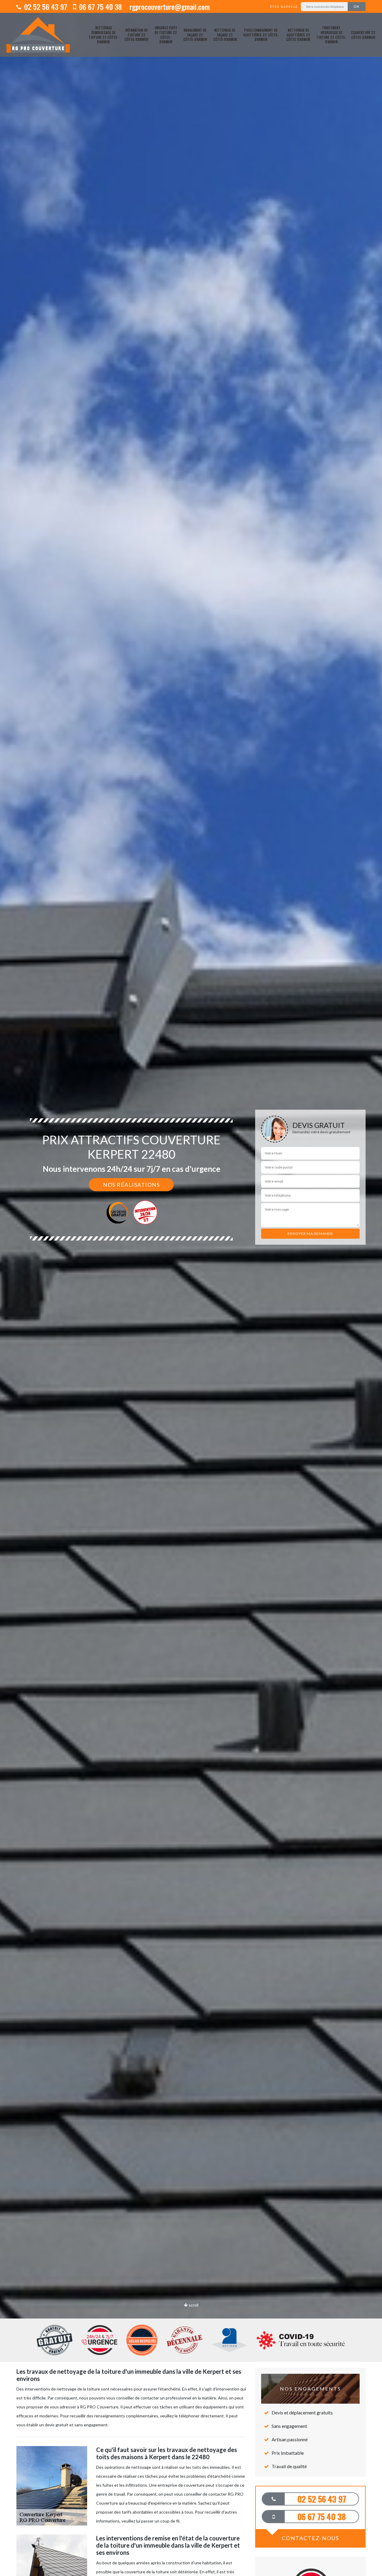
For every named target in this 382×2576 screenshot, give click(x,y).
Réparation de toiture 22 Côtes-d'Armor (136, 35)
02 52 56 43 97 (45, 7)
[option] (191, 1288)
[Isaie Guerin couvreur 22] (38, 35)
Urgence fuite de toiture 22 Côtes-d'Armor (166, 35)
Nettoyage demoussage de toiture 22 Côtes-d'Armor (104, 35)
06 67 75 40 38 (100, 7)
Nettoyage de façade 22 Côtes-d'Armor (225, 35)
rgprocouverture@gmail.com (169, 7)
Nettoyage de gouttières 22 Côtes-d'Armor (298, 35)
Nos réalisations (131, 1185)
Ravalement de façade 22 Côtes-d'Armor (195, 35)
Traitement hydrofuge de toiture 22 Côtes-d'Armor (331, 35)
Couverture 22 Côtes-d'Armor (363, 35)
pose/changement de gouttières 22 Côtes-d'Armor (261, 35)
